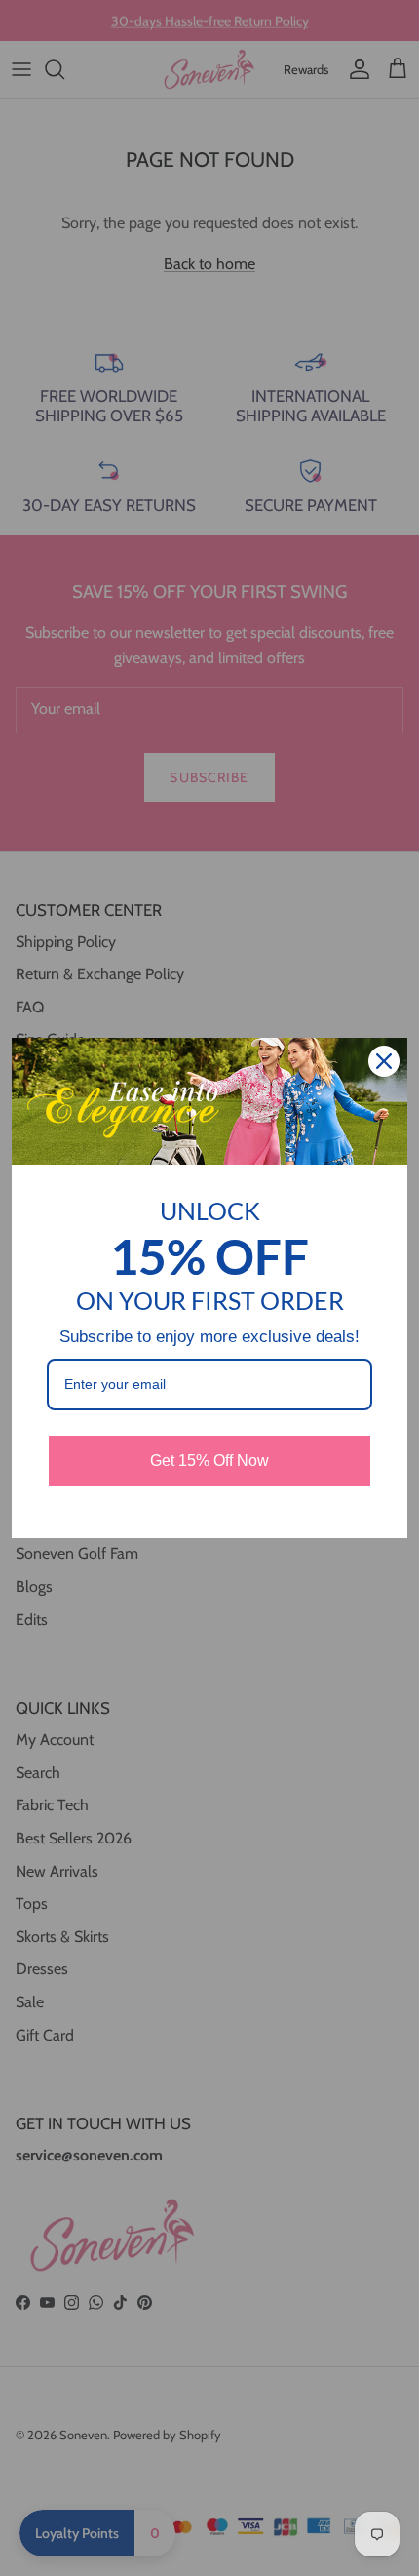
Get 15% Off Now (209, 1461)
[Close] (384, 1061)
